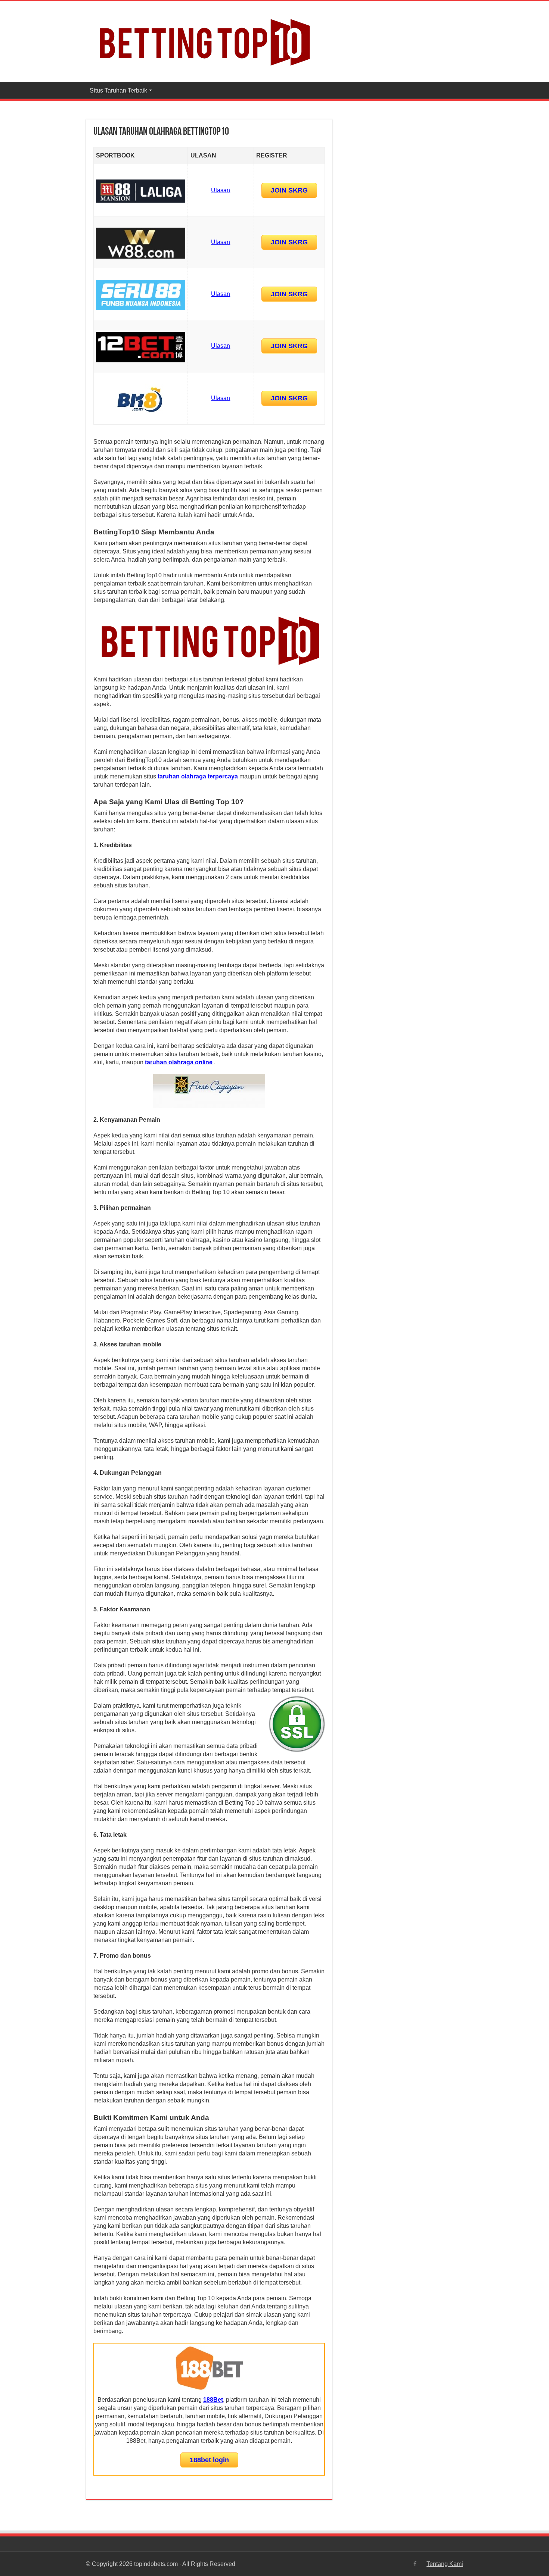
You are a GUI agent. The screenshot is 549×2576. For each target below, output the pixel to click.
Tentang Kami (445, 2564)
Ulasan (221, 190)
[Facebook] (415, 2564)
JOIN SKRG (289, 190)
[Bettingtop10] (204, 40)
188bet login (209, 2460)
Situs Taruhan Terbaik (118, 90)
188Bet (213, 2400)
